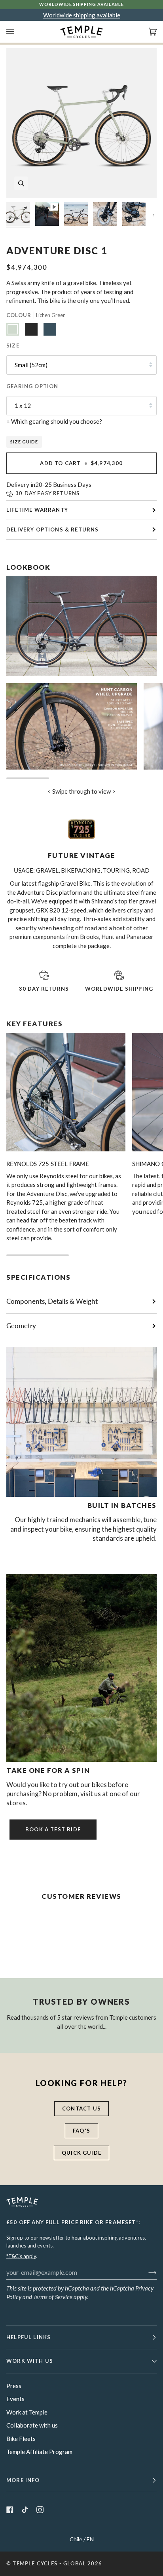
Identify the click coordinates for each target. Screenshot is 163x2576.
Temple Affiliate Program (39, 2452)
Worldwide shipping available (82, 15)
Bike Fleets (21, 2439)
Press (14, 2386)
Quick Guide (81, 2153)
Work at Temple (27, 2412)
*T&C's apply (21, 2256)
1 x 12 (23, 406)
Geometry (21, 1326)
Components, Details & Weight (52, 1301)
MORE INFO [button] (23, 2480)
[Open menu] (18, 32)
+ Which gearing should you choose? (54, 421)
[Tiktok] (25, 2510)
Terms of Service (53, 2297)
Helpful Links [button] (28, 2337)
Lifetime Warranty (37, 510)
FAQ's (81, 2131)
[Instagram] (40, 2510)
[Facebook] (10, 2510)
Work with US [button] (30, 2361)
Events (15, 2399)
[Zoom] (21, 183)
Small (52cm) (31, 365)
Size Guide (24, 442)
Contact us (81, 2108)
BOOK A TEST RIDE (53, 1829)
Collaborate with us (32, 2425)
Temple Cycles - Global (49, 2563)
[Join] (146, 2272)
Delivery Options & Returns (52, 529)
